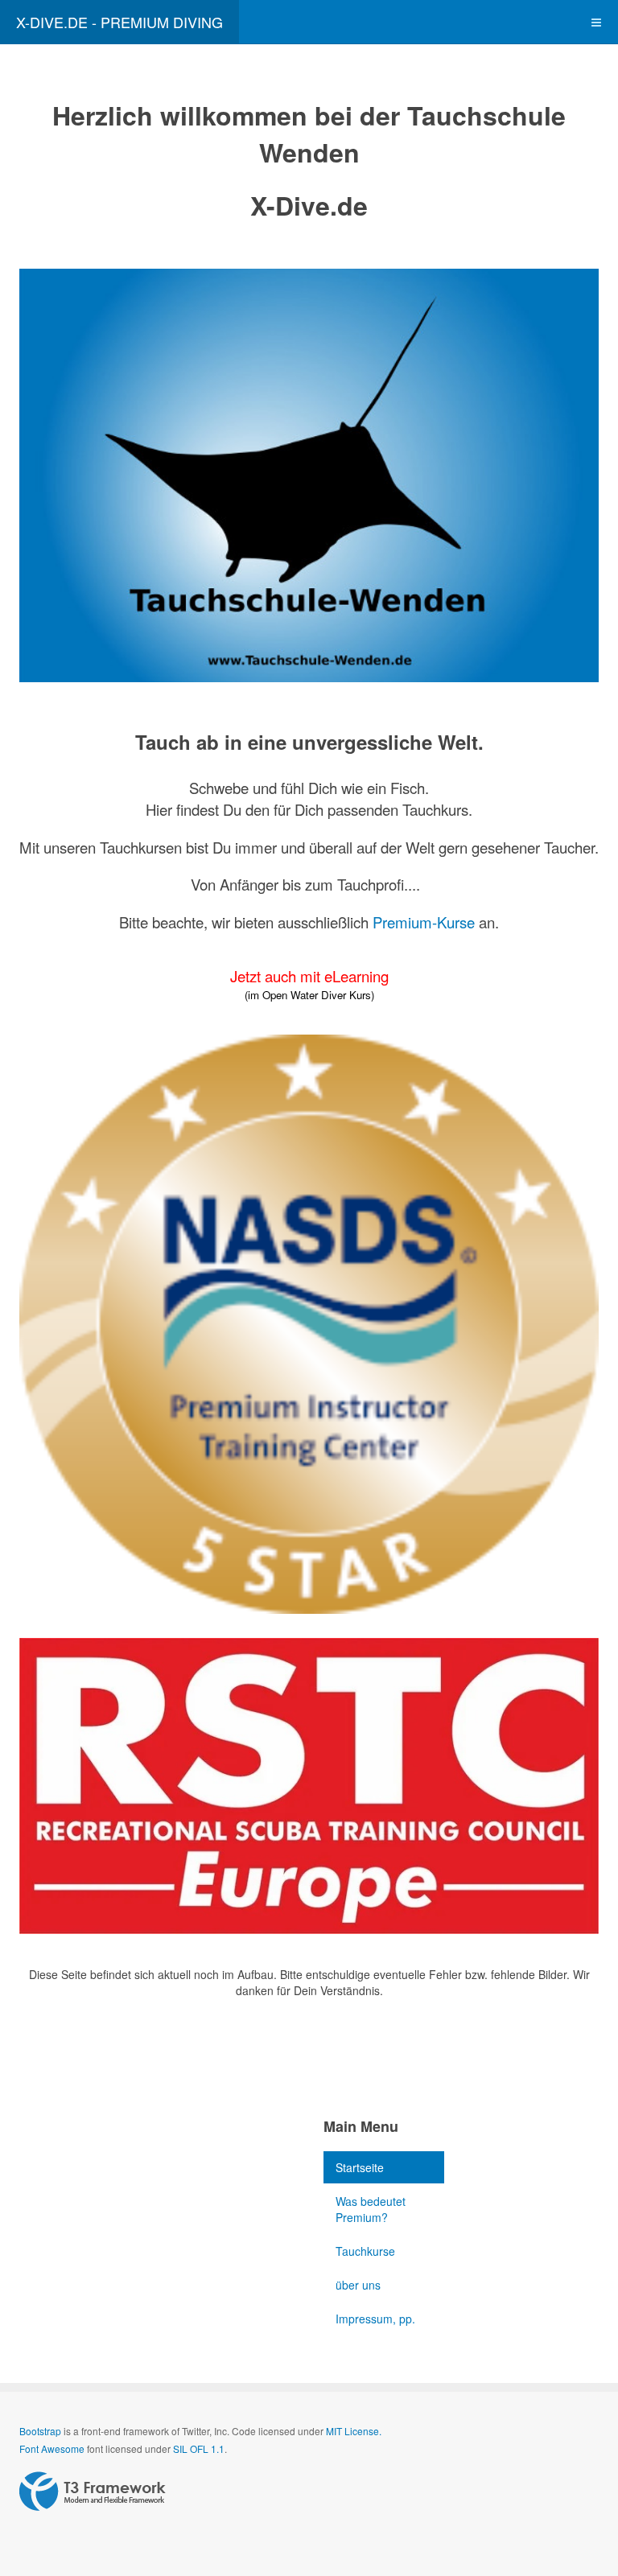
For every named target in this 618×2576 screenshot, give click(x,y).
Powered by (93, 2492)
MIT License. (354, 2431)
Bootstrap (40, 2431)
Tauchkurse (365, 2251)
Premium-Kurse (424, 922)
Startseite (360, 2167)
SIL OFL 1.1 (199, 2448)
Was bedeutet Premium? (371, 2209)
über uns (358, 2285)
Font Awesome (52, 2448)
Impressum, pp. (375, 2319)
